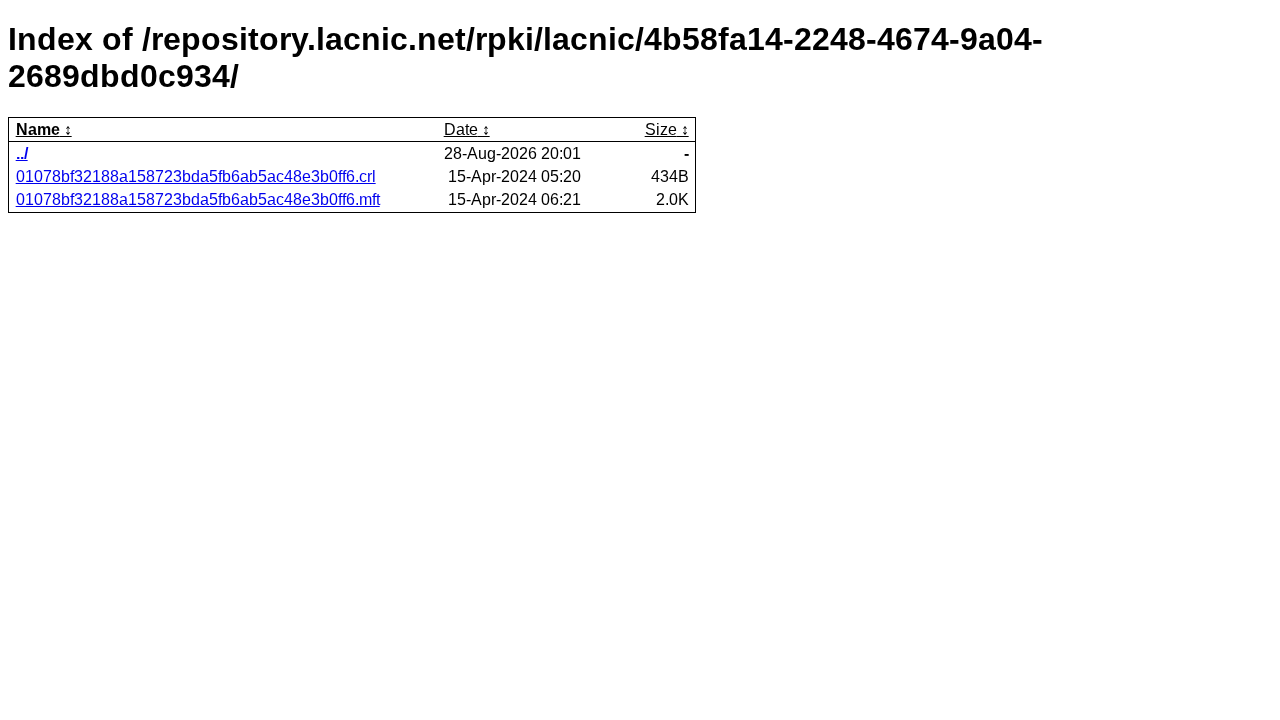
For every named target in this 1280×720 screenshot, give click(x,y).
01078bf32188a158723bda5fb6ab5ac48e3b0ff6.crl (196, 176)
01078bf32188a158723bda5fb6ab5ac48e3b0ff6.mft (198, 199)
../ (22, 153)
